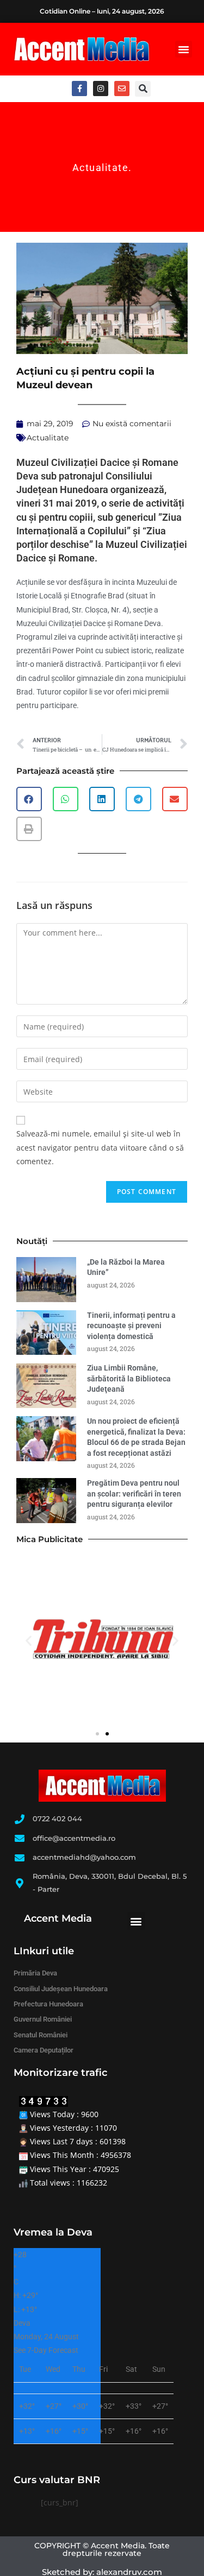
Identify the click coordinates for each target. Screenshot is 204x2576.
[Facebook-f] (79, 89)
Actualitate (101, 168)
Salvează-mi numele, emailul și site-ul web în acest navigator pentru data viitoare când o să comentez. (100, 1147)
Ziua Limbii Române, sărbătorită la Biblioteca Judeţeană (129, 1378)
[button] (184, 49)
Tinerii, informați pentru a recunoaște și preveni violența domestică (131, 1326)
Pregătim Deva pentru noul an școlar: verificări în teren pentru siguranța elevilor (134, 1494)
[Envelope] (122, 89)
